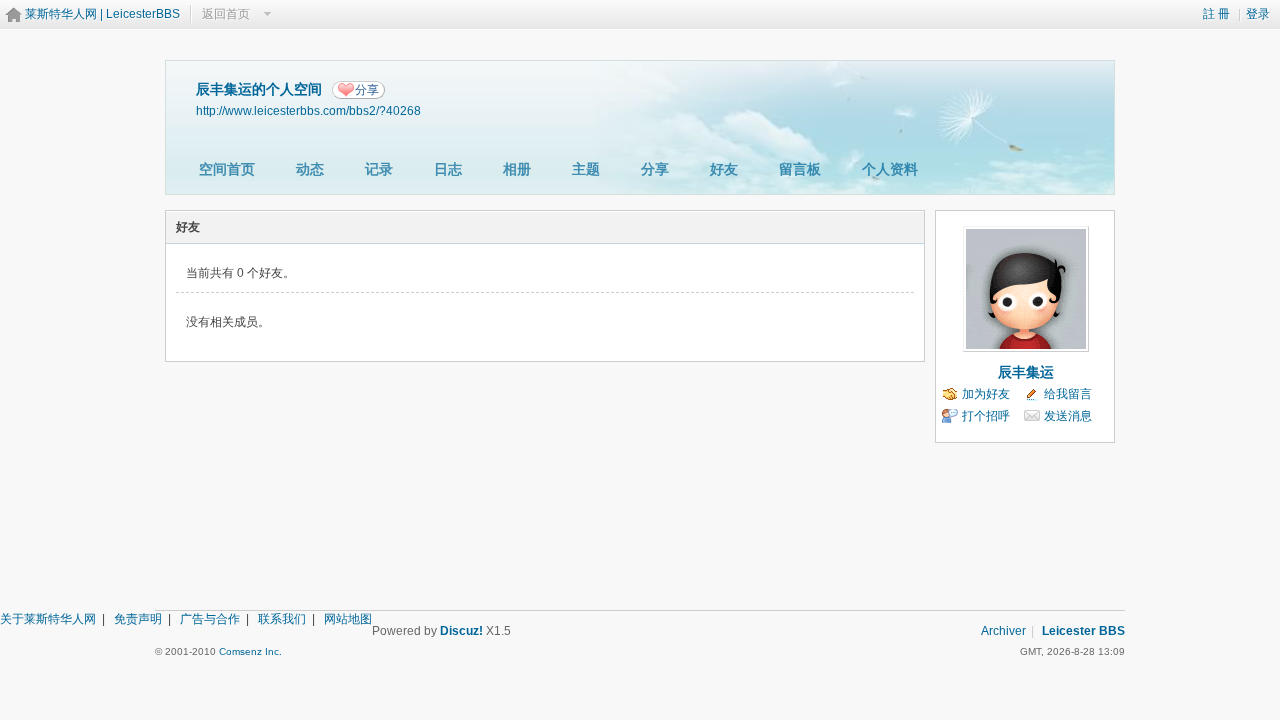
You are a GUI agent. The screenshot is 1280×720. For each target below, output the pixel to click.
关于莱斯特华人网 (48, 619)
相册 (517, 169)
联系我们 (282, 619)
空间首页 (227, 169)
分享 (367, 90)
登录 (1258, 14)
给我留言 (1068, 394)
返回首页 (226, 14)
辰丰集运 (1026, 372)
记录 (379, 169)
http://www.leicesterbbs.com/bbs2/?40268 (308, 110)
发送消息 (1068, 416)
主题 (586, 169)
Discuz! (461, 631)
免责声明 (138, 619)
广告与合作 (210, 619)
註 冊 (1216, 14)
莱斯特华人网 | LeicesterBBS (102, 14)
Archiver (1003, 631)
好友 (724, 169)
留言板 (800, 169)
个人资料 (890, 169)
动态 (310, 169)
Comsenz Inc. (250, 651)
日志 (448, 169)
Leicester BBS (1083, 631)
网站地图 (348, 619)
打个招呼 (986, 416)
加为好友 (986, 394)
